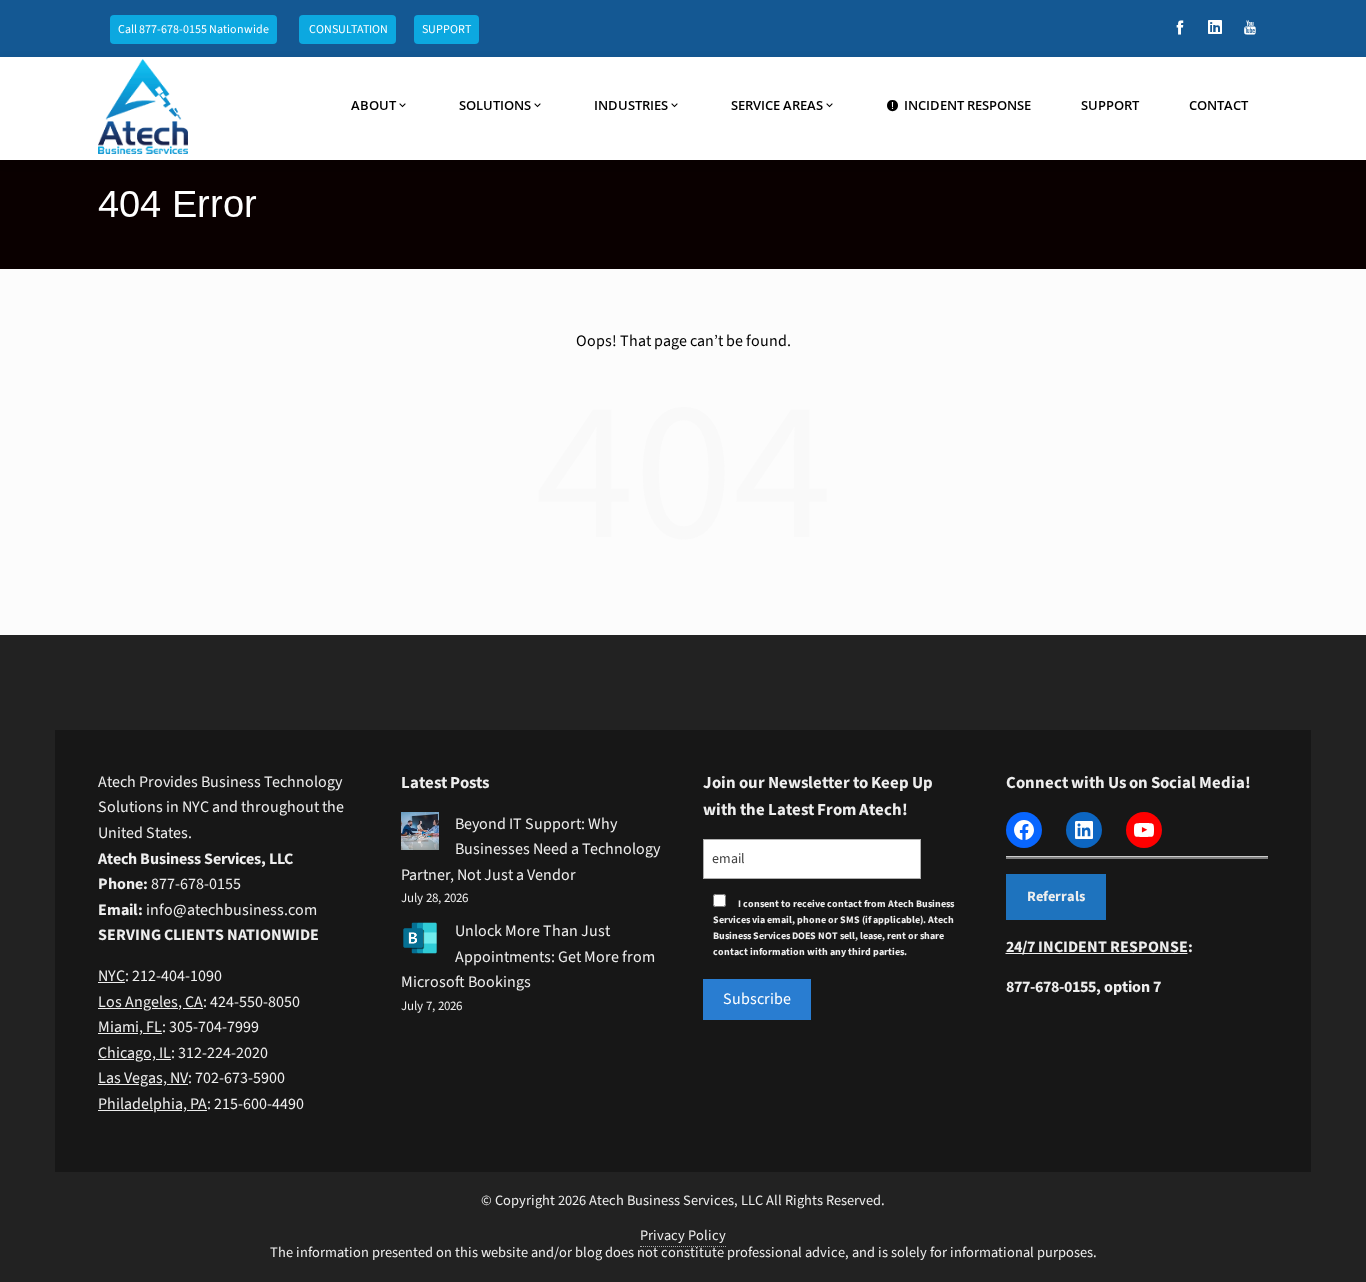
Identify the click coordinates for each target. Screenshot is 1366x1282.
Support (1110, 105)
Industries (631, 105)
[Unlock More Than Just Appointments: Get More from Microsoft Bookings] (420, 938)
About (373, 105)
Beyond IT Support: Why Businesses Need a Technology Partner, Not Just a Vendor (530, 849)
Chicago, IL (134, 1053)
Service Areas (777, 105)
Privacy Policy (683, 1235)
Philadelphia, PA (152, 1104)
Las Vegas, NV (143, 1078)
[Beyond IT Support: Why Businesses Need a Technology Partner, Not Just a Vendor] (420, 831)
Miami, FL (130, 1027)
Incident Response (967, 105)
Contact (1218, 105)
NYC (111, 976)
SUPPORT (446, 29)
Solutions (495, 105)
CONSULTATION (347, 29)
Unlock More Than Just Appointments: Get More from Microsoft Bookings (528, 956)
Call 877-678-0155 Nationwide (193, 29)
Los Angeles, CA (150, 1002)
